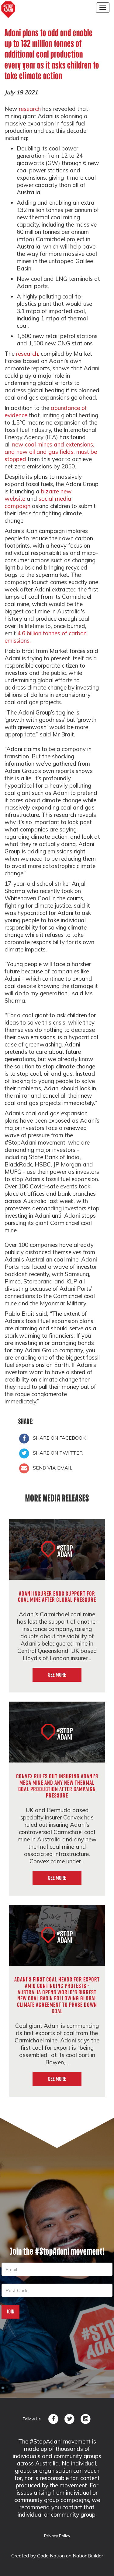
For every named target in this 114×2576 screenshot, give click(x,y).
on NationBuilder (85, 2556)
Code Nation (52, 2556)
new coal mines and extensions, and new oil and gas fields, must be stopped (51, 452)
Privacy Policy (57, 2536)
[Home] (8, 10)
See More (57, 1675)
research (30, 109)
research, (28, 354)
